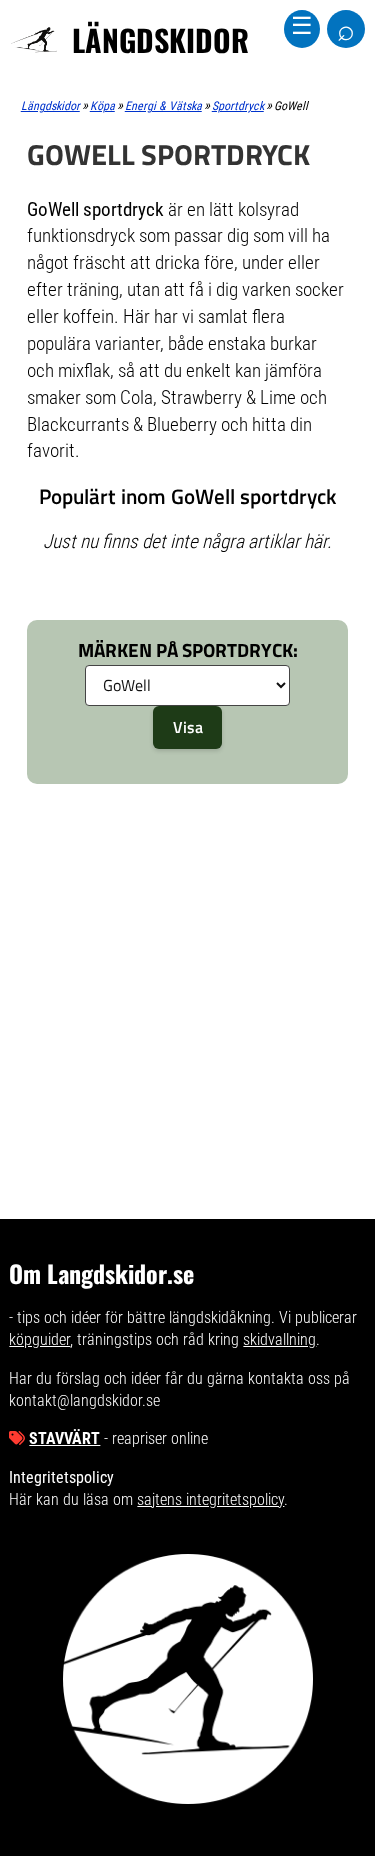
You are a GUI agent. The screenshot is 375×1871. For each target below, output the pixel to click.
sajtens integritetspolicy (210, 1499)
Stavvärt (64, 1438)
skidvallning (279, 1339)
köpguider (39, 1339)
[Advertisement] (187, 884)
